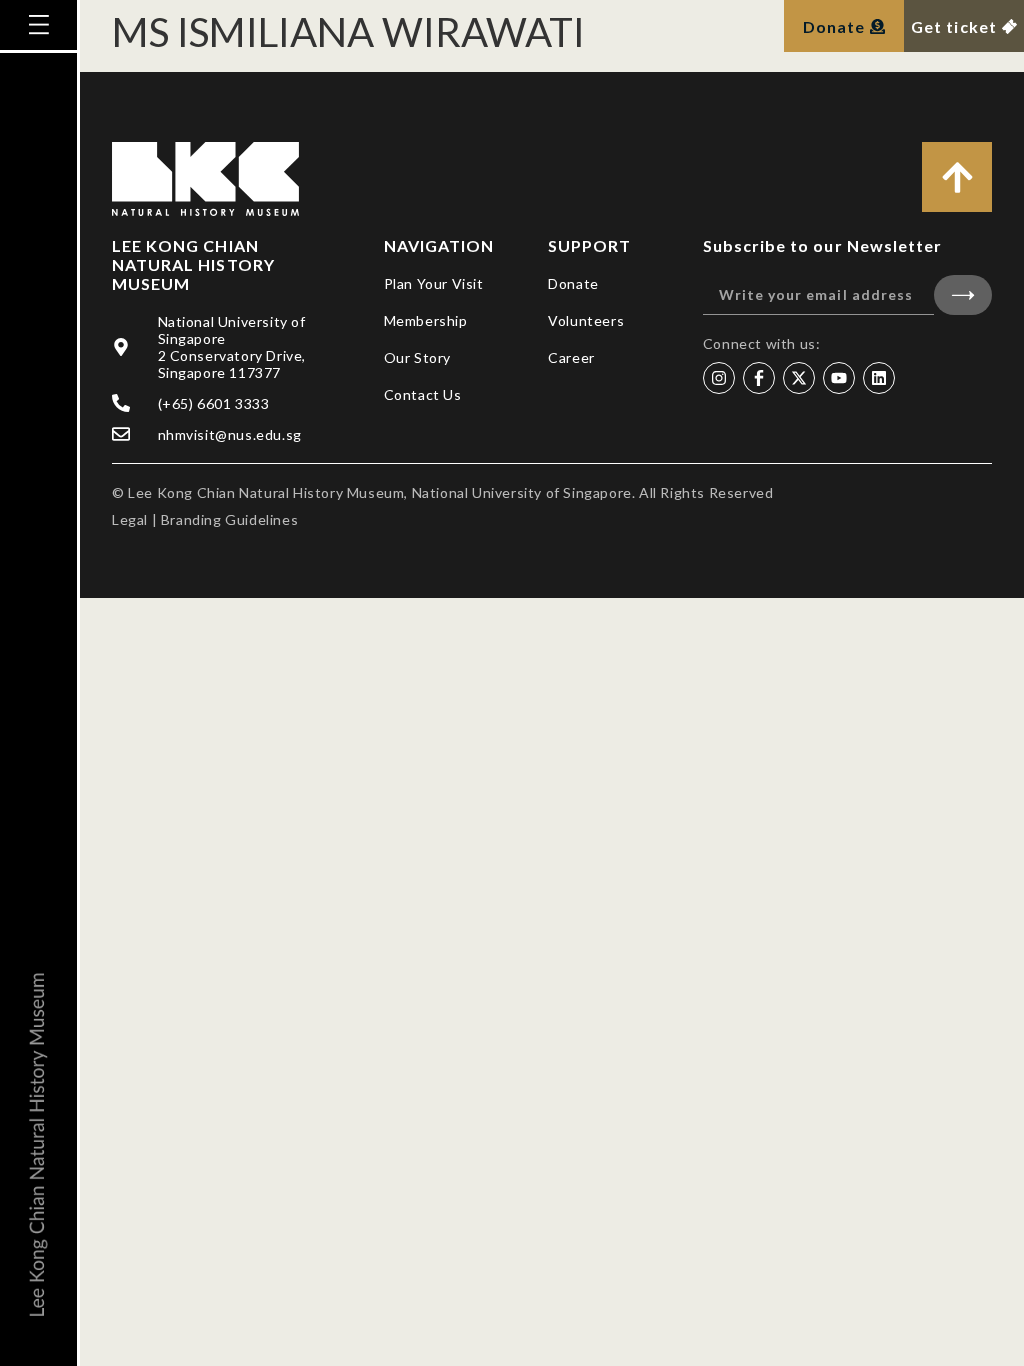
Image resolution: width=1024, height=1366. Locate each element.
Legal (130, 519)
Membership (426, 320)
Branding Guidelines (229, 519)
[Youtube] (839, 378)
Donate (573, 283)
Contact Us (423, 394)
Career (571, 357)
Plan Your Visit (434, 283)
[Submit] (963, 295)
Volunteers (586, 320)
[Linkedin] (879, 378)
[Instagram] (719, 378)
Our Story (417, 357)
